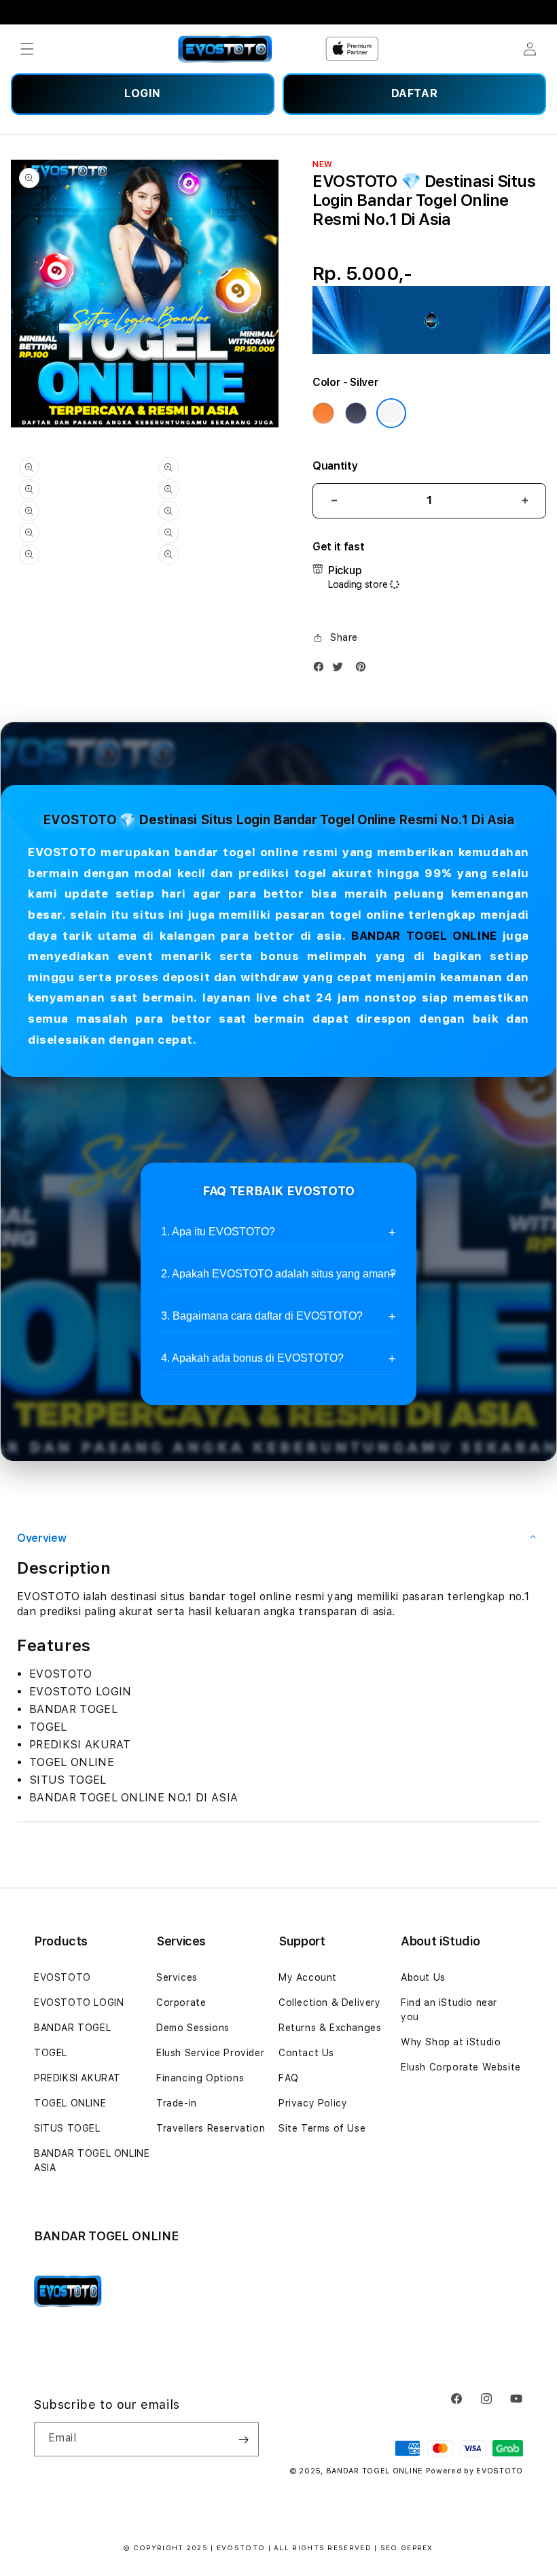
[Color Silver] (391, 413)
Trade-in (177, 2103)
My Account (308, 1977)
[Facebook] (322, 670)
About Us (423, 1977)
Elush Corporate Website (461, 2067)
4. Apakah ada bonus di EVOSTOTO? (252, 1358)
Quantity (335, 466)
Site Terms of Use (322, 2128)
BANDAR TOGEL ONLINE (424, 936)
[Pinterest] (364, 670)
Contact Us (306, 2053)
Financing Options (200, 2078)
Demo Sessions (193, 2028)
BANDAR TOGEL (72, 2028)
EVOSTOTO (62, 1977)
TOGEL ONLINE (70, 2103)
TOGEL (51, 2053)
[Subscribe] (243, 2439)
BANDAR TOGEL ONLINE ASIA (92, 2160)
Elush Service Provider (210, 2053)
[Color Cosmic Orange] (323, 413)
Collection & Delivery (330, 2002)
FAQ (289, 2078)
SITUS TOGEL (67, 2128)
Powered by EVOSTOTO (474, 2471)
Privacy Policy (313, 2103)
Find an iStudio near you (449, 2010)
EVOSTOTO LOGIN (79, 2002)
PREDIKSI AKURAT (77, 2078)
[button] (27, 49)
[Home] (225, 49)
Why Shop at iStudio (451, 2042)
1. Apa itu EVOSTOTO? (218, 1232)
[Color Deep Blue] (356, 413)
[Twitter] (341, 670)
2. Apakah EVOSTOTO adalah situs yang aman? (278, 1274)
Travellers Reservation (211, 2128)
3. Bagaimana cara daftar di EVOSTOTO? (262, 1316)
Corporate (181, 2002)
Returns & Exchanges (330, 2028)
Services (177, 1977)
